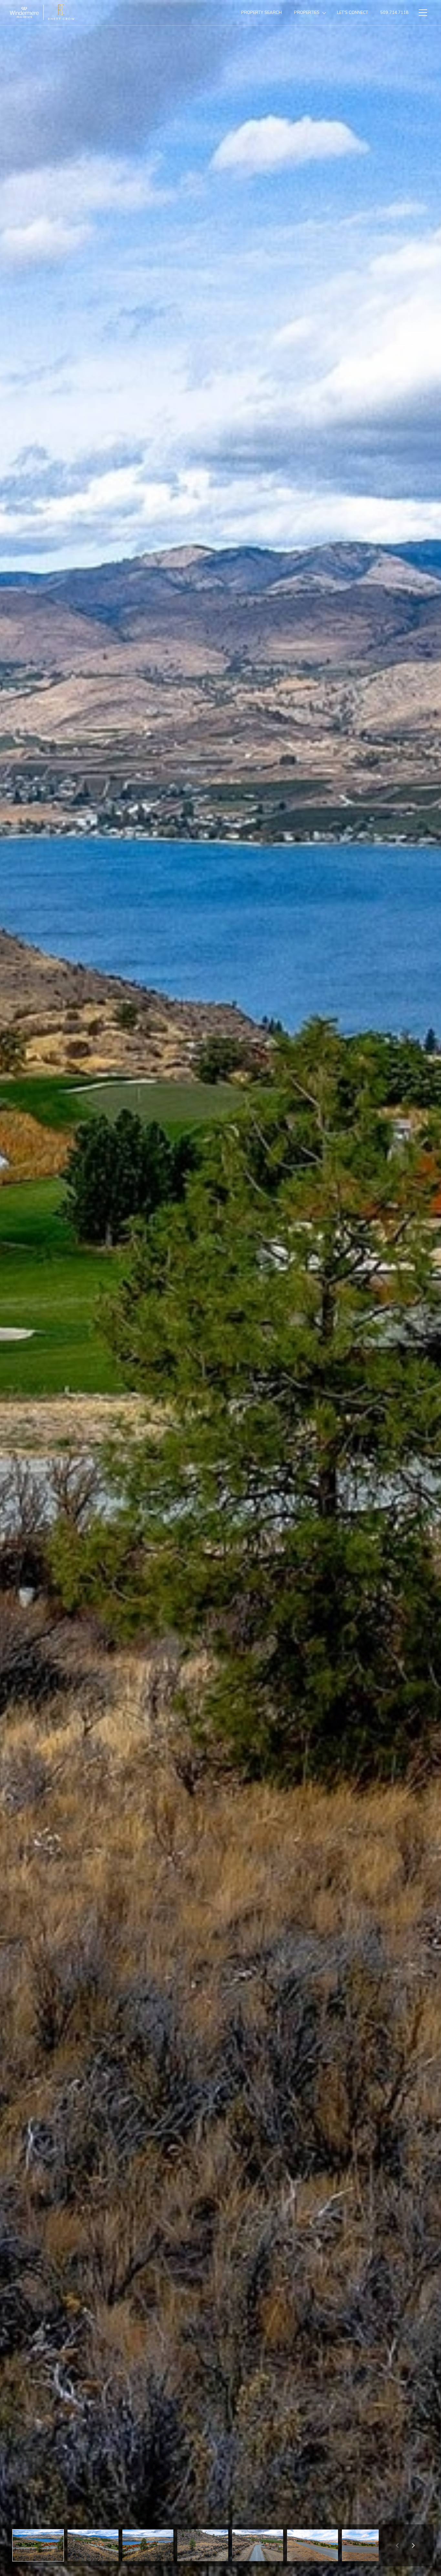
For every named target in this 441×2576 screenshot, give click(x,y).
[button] (38, 2545)
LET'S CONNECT (353, 12)
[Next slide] (413, 2545)
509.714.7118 (394, 12)
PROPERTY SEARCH (262, 12)
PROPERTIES (307, 12)
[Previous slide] (397, 2545)
